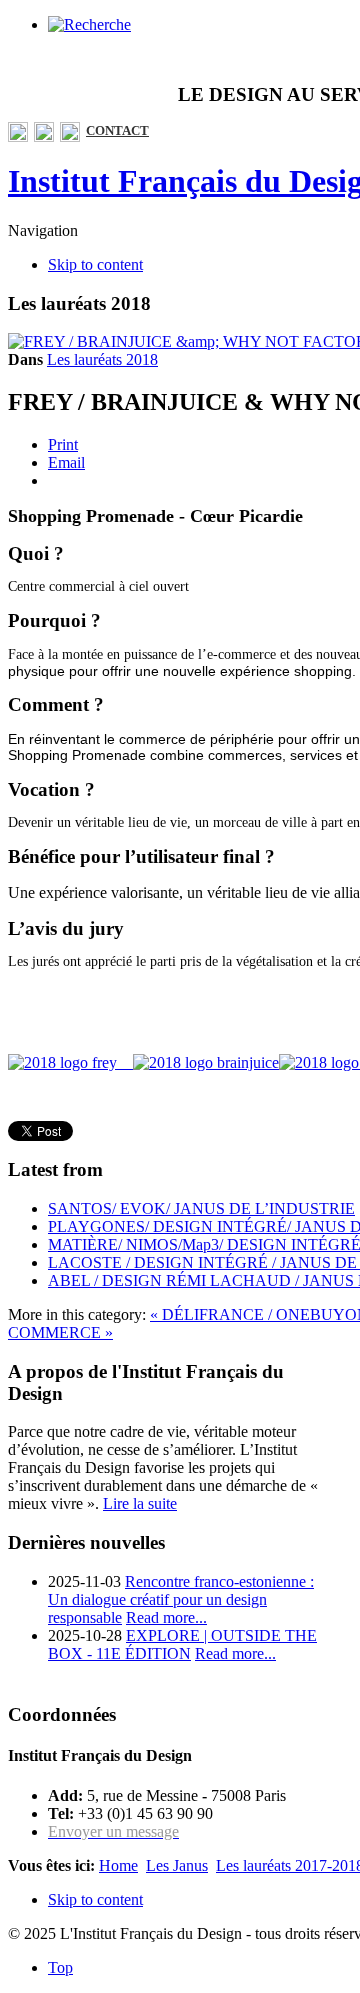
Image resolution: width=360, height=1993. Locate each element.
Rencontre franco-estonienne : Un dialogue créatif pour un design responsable (181, 1599)
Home (118, 1865)
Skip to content (95, 264)
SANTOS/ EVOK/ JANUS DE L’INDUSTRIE (201, 1208)
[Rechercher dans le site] (89, 24)
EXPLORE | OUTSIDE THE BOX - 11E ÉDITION (182, 1644)
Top (60, 1967)
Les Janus (177, 1865)
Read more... (166, 1617)
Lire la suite (140, 1503)
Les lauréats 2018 (102, 359)
